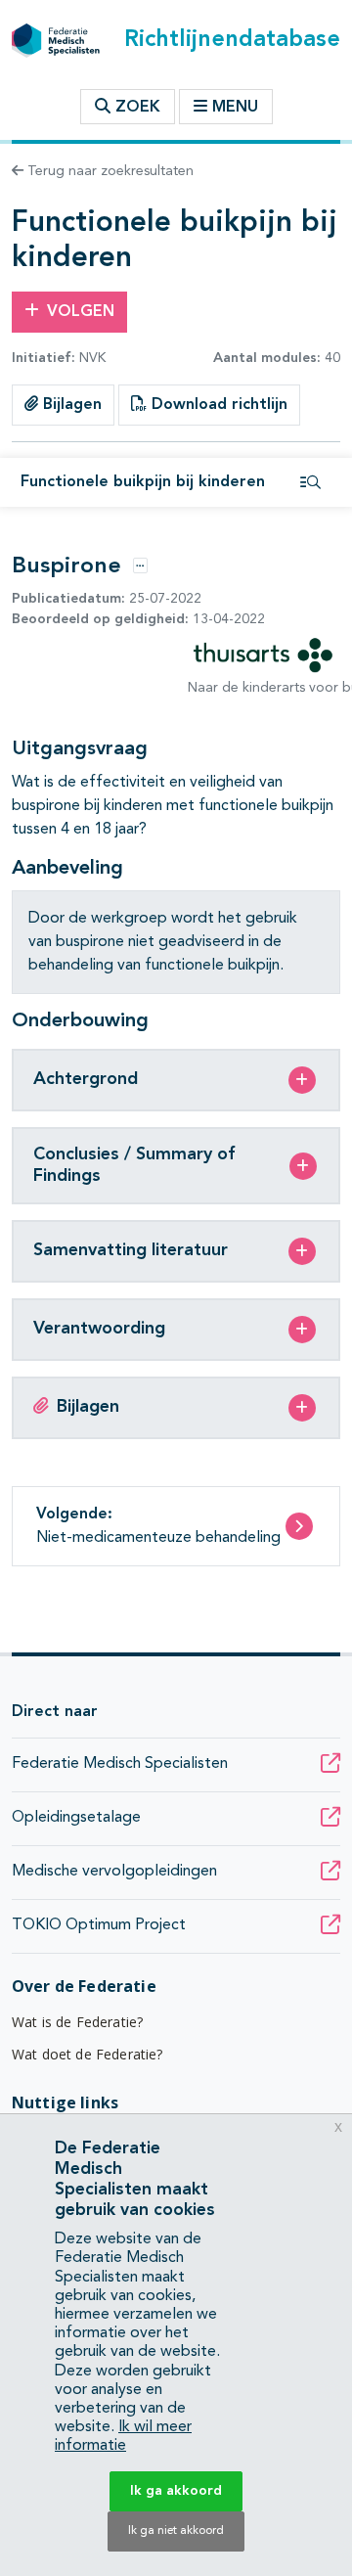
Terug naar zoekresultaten (109, 171)
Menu (235, 108)
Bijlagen (70, 405)
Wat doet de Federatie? (88, 2054)
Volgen (81, 312)
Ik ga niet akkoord (176, 2531)
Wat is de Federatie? (77, 2022)
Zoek (135, 108)
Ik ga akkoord (176, 2491)
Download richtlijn (217, 405)
